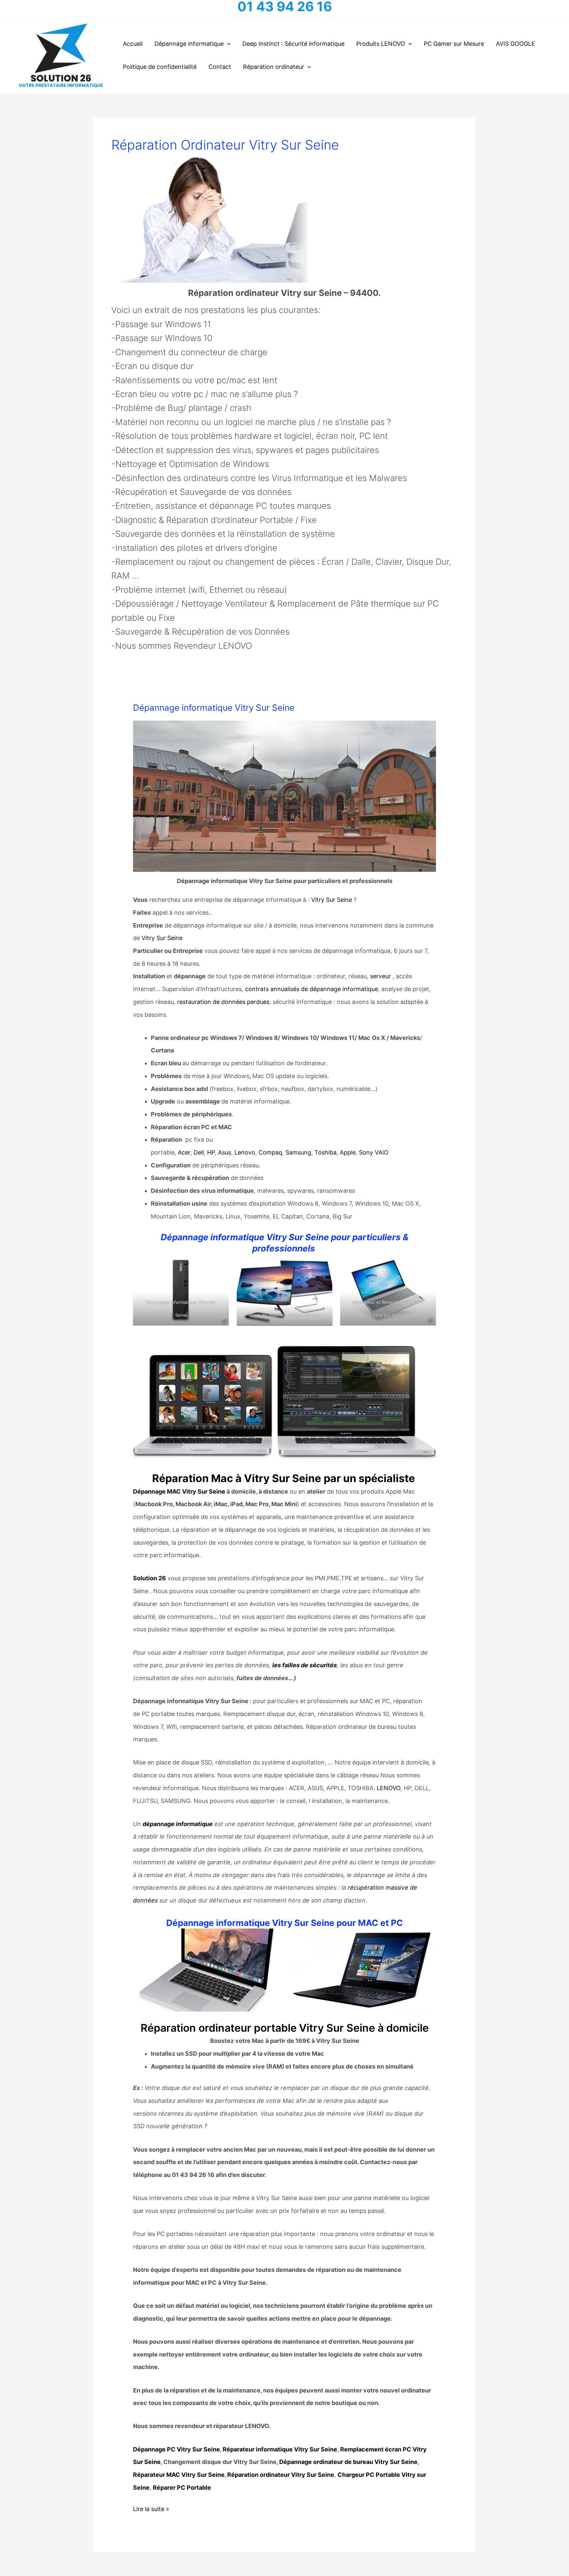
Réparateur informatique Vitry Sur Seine (280, 2449)
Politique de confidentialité (160, 67)
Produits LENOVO (381, 44)
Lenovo (245, 1152)
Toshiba (325, 1152)
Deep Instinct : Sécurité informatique (293, 44)
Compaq (270, 1152)
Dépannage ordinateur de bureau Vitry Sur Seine (348, 2462)
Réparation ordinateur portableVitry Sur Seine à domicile (285, 2028)
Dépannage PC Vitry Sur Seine (176, 2449)
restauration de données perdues (223, 1002)
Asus (225, 1152)
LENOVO (389, 1788)
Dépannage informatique (189, 44)
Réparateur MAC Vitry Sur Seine (179, 2475)
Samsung (298, 1152)
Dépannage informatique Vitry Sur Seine (214, 708)
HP (211, 1152)
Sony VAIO (374, 1152)
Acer (184, 1152)
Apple (348, 1152)
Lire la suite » (151, 2510)
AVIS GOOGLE (515, 44)
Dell (199, 1152)
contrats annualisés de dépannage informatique (311, 989)
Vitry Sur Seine (332, 900)
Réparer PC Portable (182, 2488)
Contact (220, 67)
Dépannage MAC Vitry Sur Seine (179, 1491)
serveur (380, 976)
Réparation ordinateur (274, 67)
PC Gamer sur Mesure (454, 44)
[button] (227, 44)
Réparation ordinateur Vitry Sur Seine (281, 2475)
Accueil (133, 44)
